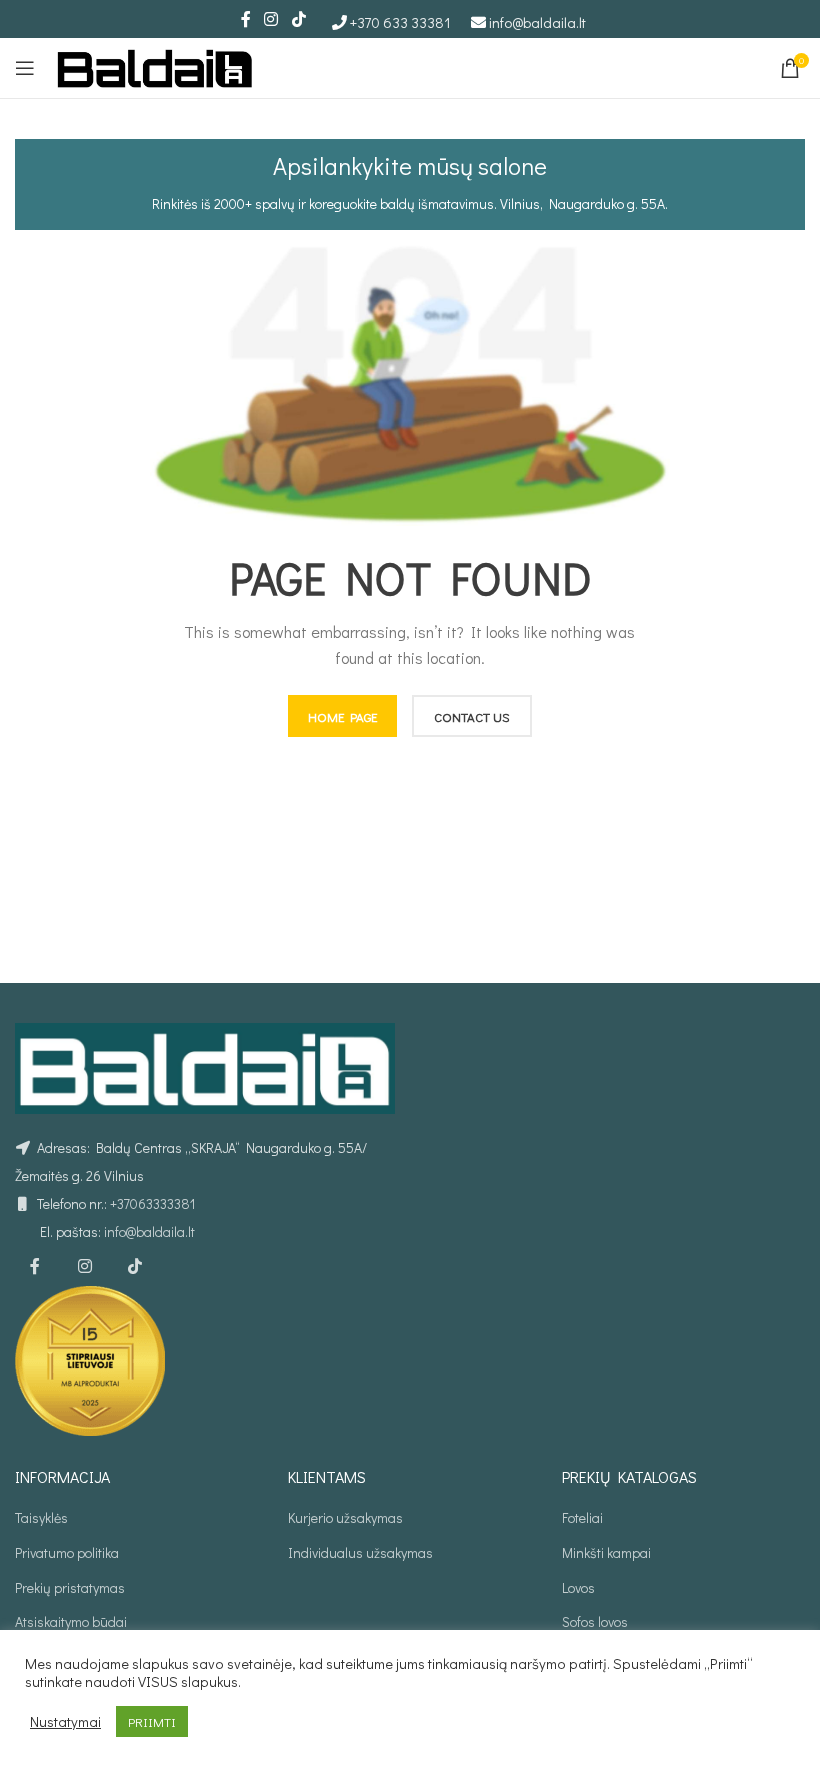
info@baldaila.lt (537, 22)
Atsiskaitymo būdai (71, 1621)
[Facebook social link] (246, 19)
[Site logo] (155, 65)
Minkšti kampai (606, 1552)
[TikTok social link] (298, 19)
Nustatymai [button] (65, 1722)
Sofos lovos (595, 1621)
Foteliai (582, 1517)
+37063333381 (152, 1203)
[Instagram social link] (271, 19)
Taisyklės (41, 1517)
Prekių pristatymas (70, 1587)
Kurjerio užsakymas (345, 1517)
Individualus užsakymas (360, 1552)
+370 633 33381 (400, 22)
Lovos (578, 1587)
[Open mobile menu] (25, 68)
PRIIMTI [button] (152, 1721)
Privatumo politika (67, 1552)
